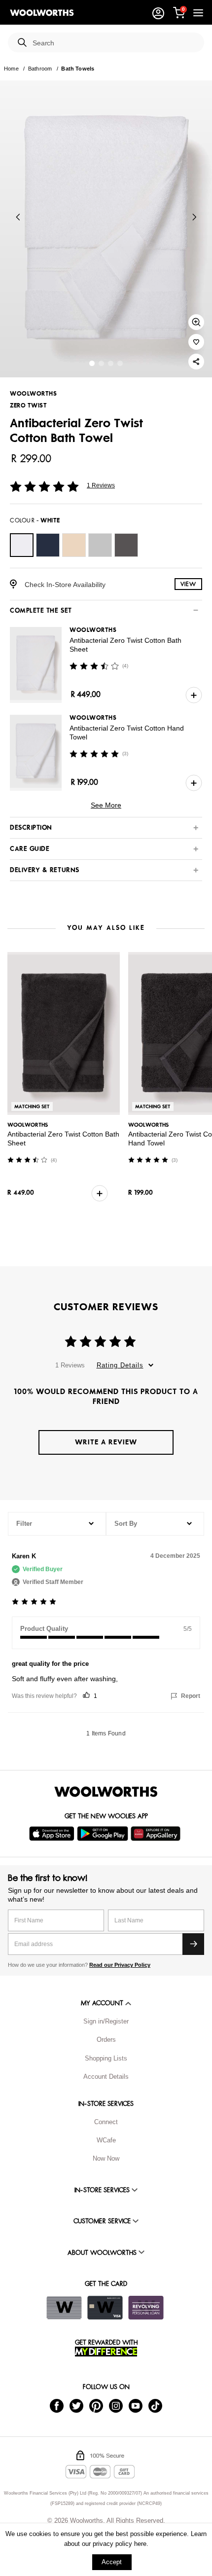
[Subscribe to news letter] (193, 1944)
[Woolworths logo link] (42, 13)
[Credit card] (105, 2308)
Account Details (106, 2077)
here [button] (140, 2544)
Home (11, 69)
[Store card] (64, 2308)
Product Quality (44, 1629)
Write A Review (106, 1442)
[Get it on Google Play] (104, 1834)
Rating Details (120, 1365)
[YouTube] (136, 2405)
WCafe (106, 2140)
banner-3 (120, 363)
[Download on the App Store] (53, 1834)
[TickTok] (155, 2405)
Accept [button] (112, 2562)
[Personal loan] (146, 2308)
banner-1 (101, 363)
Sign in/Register (106, 2021)
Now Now (106, 2158)
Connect (106, 2122)
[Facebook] (57, 2405)
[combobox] (114, 43)
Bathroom (40, 69)
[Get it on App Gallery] (157, 1834)
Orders (106, 2040)
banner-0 (92, 363)
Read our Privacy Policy (120, 1965)
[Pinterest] (96, 2405)
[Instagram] (116, 2405)
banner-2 (111, 363)
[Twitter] (76, 2405)
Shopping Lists (106, 2058)
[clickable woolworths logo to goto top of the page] (106, 1792)
